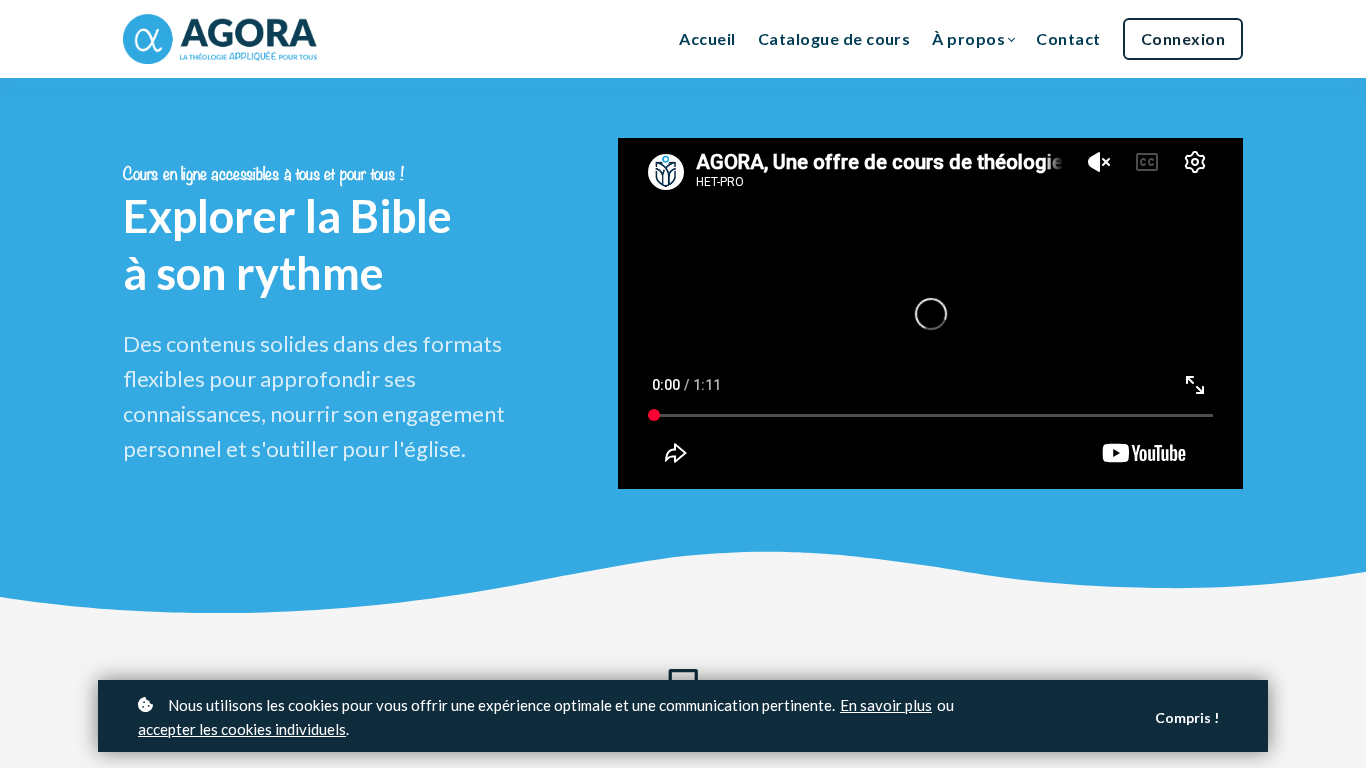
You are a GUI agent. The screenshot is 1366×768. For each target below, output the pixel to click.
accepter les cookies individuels (242, 729)
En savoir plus (886, 705)
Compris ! (1187, 717)
